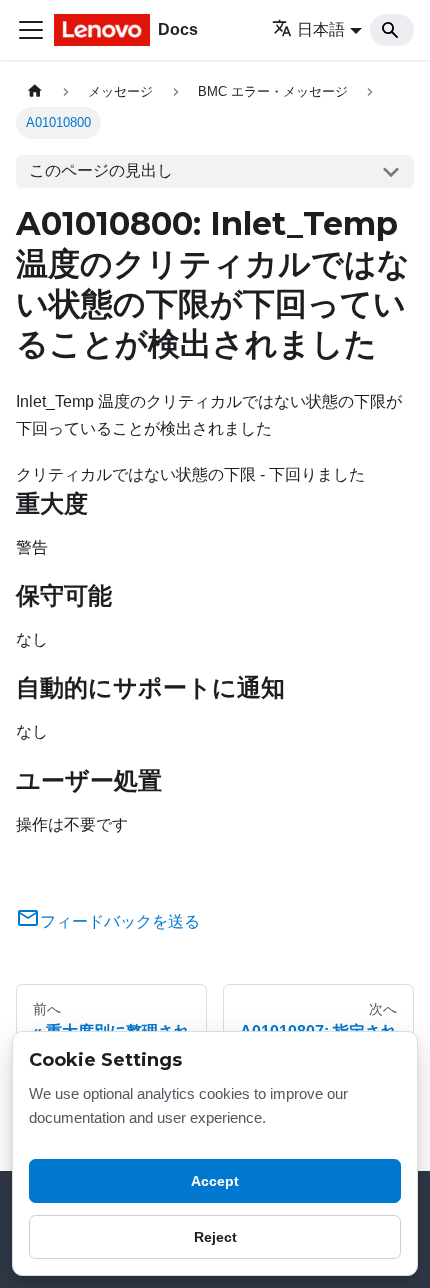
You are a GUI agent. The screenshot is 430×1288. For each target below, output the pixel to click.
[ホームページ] (35, 91)
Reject (215, 1237)
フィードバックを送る (120, 921)
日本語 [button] (321, 29)
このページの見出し (101, 170)
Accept (215, 1181)
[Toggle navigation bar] (31, 30)
